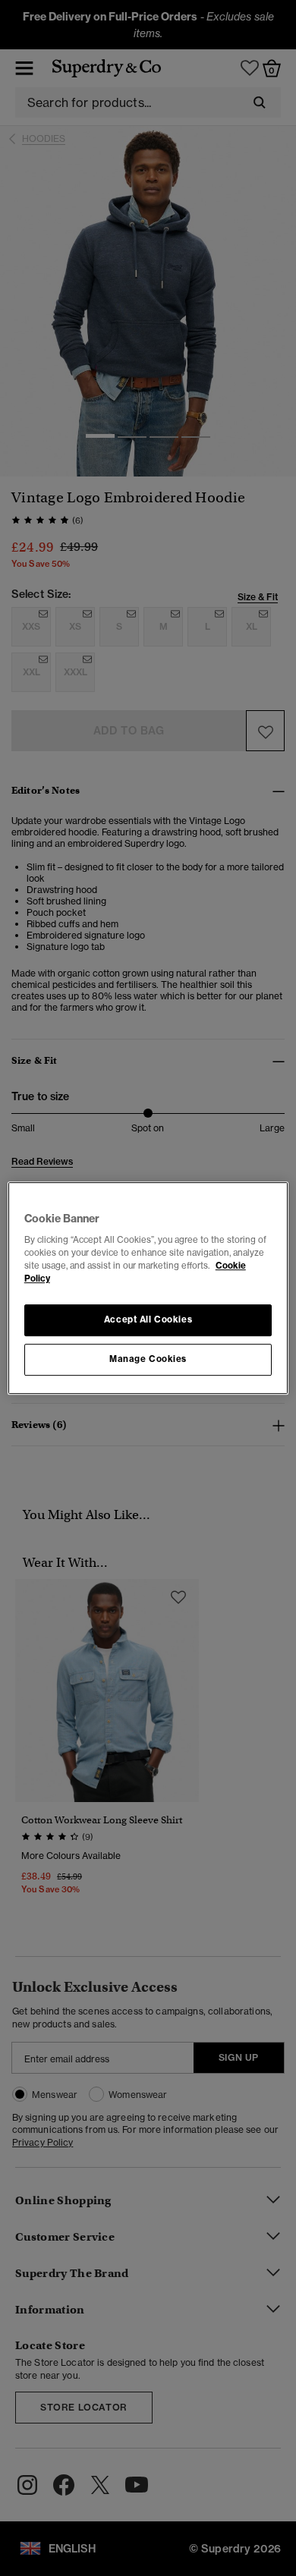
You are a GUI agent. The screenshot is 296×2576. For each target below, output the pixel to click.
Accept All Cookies (148, 1320)
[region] (148, 1288)
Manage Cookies (148, 1359)
